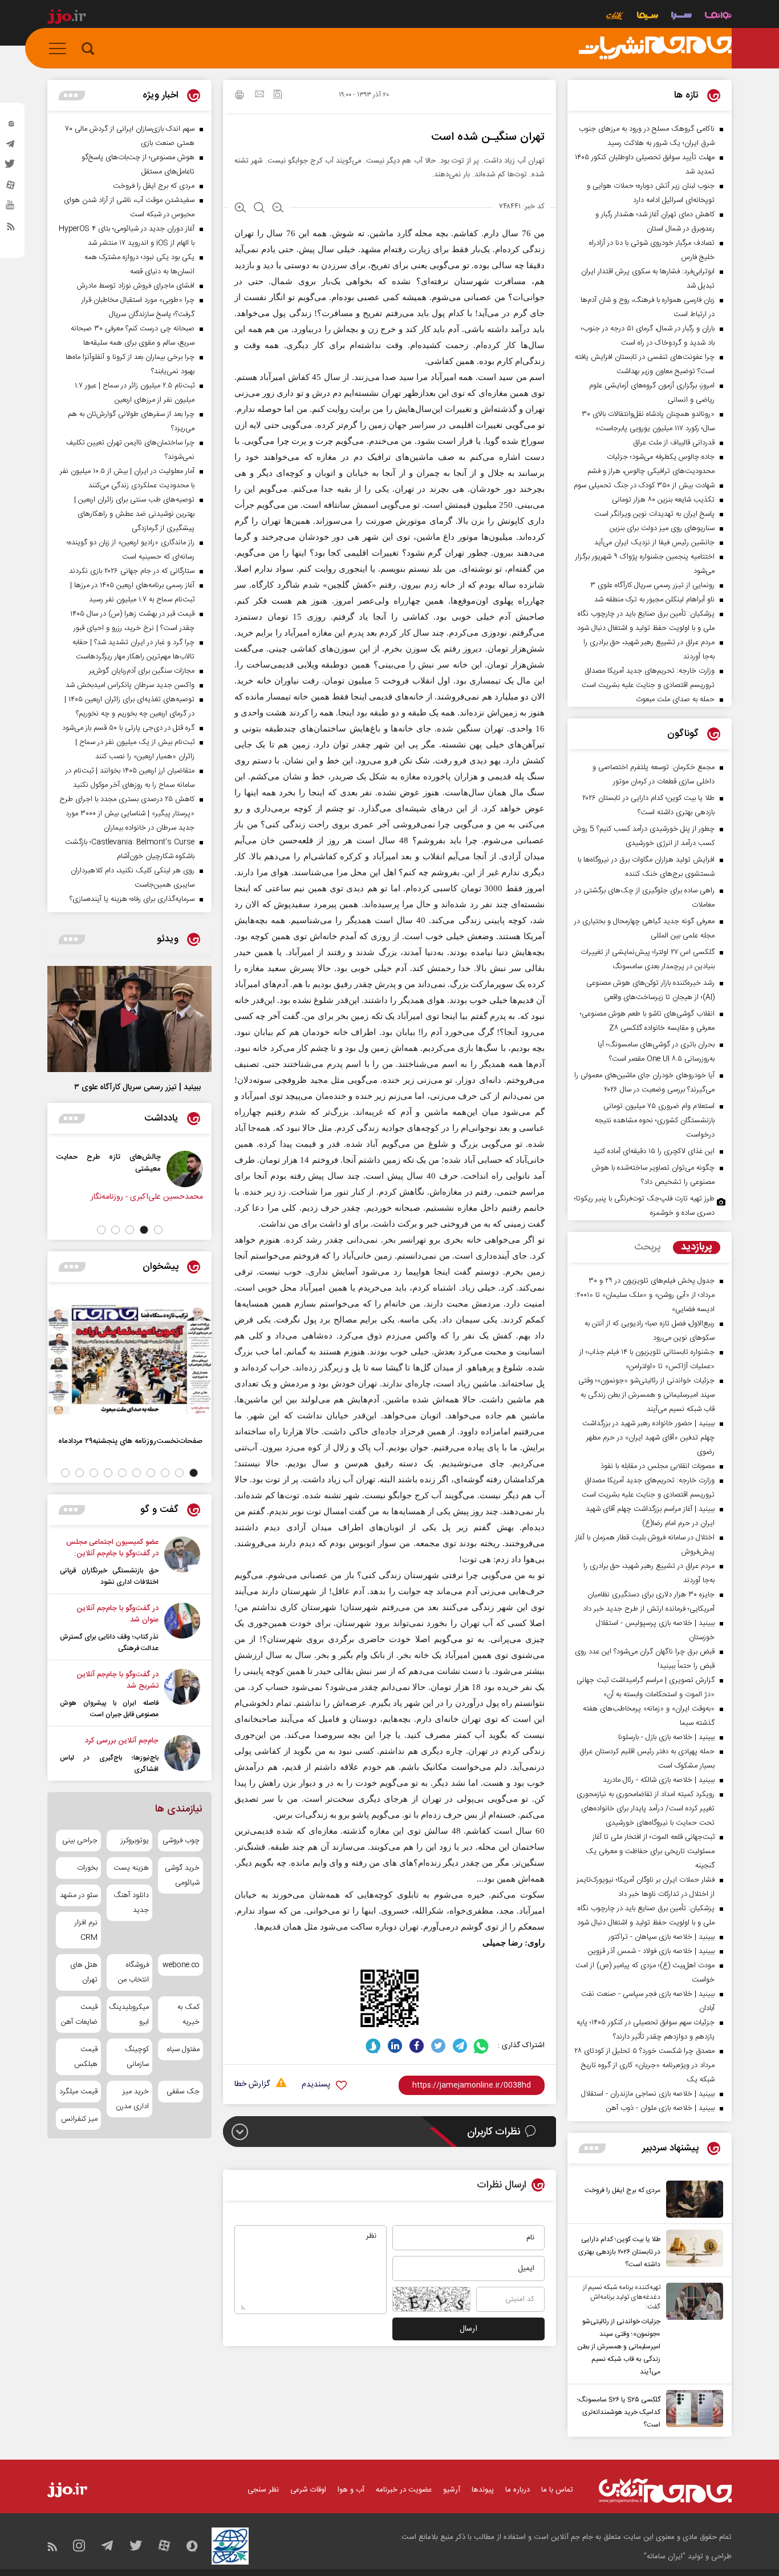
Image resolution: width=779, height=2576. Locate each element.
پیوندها (483, 2490)
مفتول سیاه (183, 2049)
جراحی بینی (80, 1841)
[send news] (259, 95)
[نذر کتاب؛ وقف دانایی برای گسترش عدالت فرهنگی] (182, 1628)
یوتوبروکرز (135, 1841)
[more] (592, 2148)
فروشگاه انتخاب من (133, 1972)
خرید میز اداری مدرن (132, 2099)
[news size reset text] (259, 209)
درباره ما (518, 2490)
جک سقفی (183, 2092)
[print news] (240, 96)
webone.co (181, 1965)
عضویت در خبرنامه (404, 2490)
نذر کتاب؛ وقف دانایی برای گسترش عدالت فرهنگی (109, 1643)
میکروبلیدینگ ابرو (129, 2015)
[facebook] (417, 2046)
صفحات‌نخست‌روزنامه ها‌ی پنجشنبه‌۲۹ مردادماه (130, 1441)
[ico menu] (61, 48)
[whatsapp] (482, 2046)
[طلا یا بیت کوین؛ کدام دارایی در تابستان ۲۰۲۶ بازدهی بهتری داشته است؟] (692, 2250)
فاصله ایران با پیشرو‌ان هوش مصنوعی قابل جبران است (109, 1709)
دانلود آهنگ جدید (131, 1903)
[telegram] (11, 147)
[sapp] (11, 208)
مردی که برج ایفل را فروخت (622, 2190)
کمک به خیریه (188, 2015)
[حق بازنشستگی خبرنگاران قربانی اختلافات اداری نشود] (182, 1562)
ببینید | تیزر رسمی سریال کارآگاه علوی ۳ (137, 1087)
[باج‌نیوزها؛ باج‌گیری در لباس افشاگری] (182, 1755)
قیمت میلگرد (78, 2092)
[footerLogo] (665, 2491)
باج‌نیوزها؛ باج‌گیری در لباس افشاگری (109, 1764)
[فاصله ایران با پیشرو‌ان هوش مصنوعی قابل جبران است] (182, 1695)
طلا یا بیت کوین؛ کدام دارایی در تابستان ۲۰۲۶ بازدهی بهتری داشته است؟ (619, 2252)
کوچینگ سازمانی (137, 2057)
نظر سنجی (263, 2490)
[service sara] (681, 17)
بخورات (87, 1868)
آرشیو (452, 2490)
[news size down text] (278, 209)
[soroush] (373, 2046)
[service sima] (648, 17)
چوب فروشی (181, 1841)
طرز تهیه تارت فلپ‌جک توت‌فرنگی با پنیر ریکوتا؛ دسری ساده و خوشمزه (644, 1206)
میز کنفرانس (79, 2119)
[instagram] (11, 126)
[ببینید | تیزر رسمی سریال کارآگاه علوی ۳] (129, 1019)
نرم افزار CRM (86, 1930)
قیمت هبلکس (86, 2057)
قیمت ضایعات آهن (79, 2015)
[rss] (11, 229)
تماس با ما (557, 2490)
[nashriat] (655, 48)
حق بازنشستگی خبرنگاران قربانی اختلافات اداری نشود (109, 1576)
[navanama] (718, 17)
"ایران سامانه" (665, 2557)
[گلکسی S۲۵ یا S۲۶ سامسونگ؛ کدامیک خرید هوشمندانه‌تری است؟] (692, 2411)
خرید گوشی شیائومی (182, 1875)
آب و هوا (351, 2490)
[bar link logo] (67, 18)
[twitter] (11, 167)
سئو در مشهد (79, 1895)
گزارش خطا (252, 2084)
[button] (158, 1230)
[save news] (278, 96)
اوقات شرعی (308, 2490)
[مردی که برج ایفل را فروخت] (692, 2199)
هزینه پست (131, 1868)
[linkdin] (395, 2046)
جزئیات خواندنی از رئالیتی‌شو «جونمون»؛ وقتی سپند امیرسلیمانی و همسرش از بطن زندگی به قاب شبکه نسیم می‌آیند (619, 2347)
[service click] (615, 17)
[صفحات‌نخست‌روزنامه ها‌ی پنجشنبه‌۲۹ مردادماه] (129, 1360)
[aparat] (11, 188)
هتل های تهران (84, 1972)
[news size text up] (240, 209)
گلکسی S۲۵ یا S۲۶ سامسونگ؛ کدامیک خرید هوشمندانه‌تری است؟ (619, 2412)
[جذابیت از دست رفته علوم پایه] (52, 1169)
